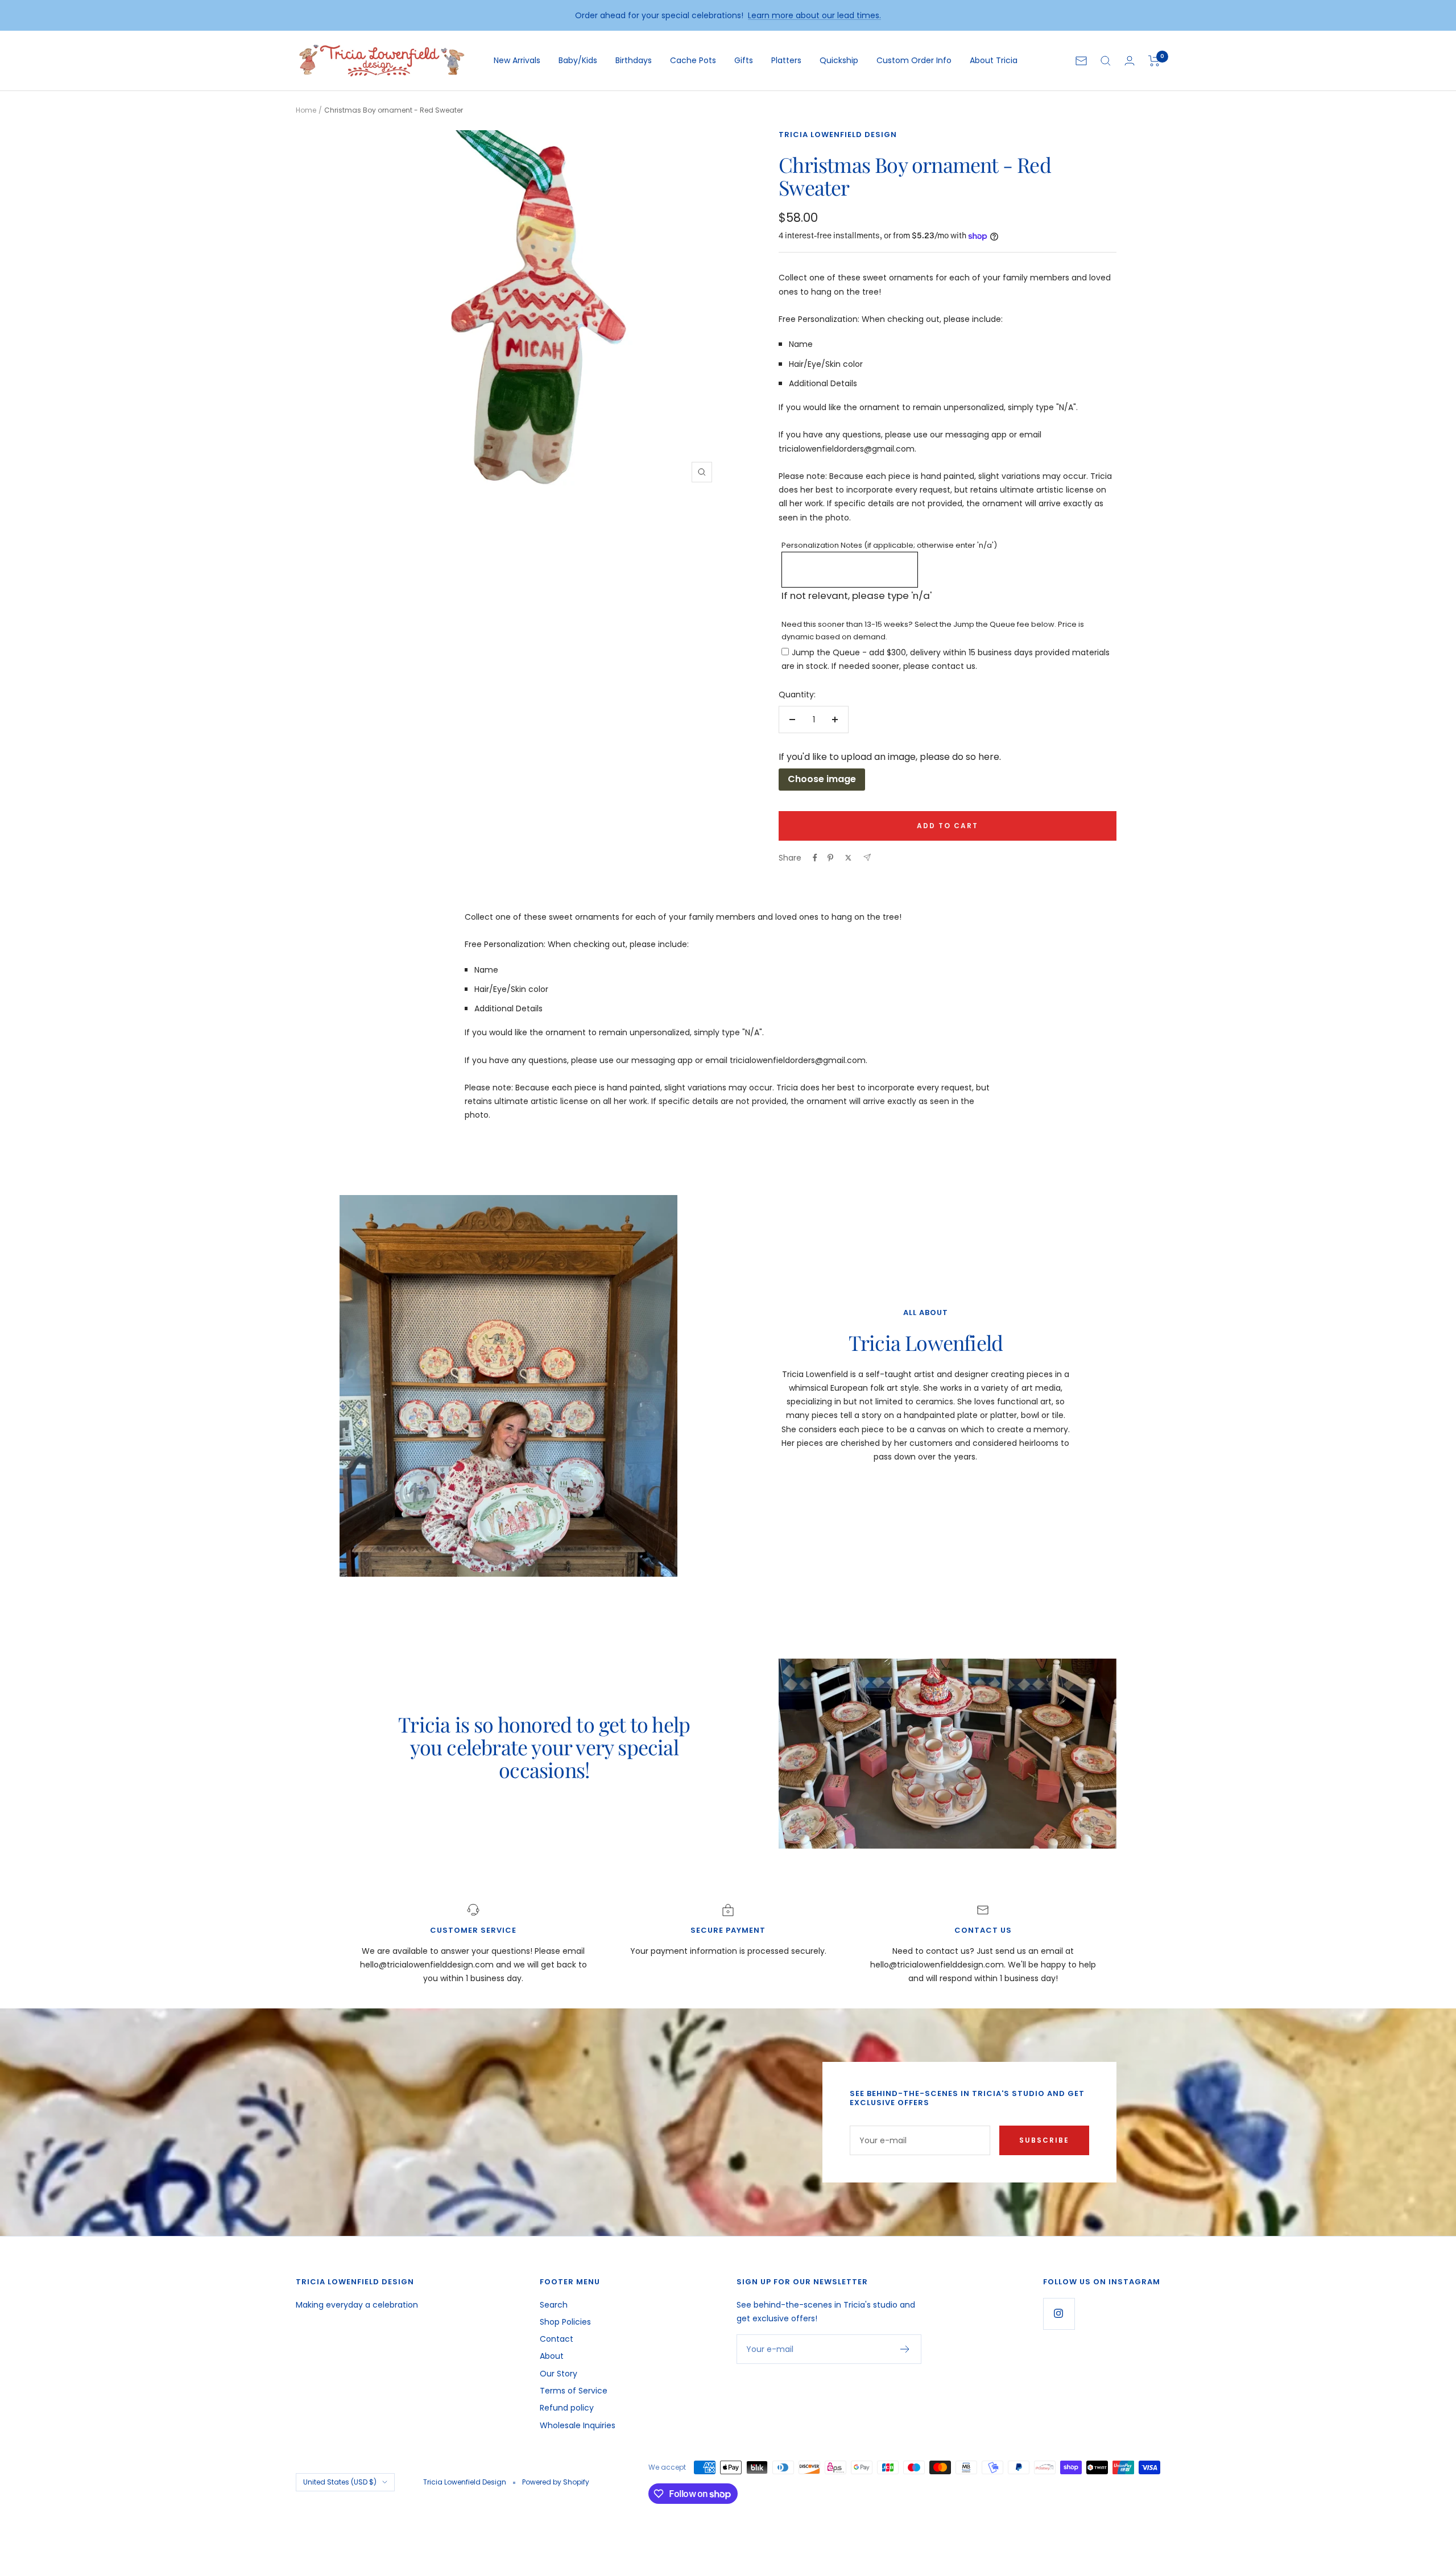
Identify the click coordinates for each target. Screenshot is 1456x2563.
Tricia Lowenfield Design (838, 135)
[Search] (1106, 61)
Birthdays (634, 60)
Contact (557, 2339)
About (552, 2356)
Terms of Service (574, 2391)
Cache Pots (693, 60)
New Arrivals (517, 60)
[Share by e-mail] (867, 857)
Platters (786, 60)
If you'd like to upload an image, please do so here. (890, 757)
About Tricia (994, 60)
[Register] (905, 2349)
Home (306, 110)
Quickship (839, 60)
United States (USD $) (340, 2482)
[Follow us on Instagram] (1059, 2314)
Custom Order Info (914, 60)
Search (554, 2305)
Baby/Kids (578, 60)
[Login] (1130, 61)
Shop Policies (565, 2322)
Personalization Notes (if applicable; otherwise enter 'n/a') (889, 545)
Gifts (744, 60)
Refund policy (567, 2408)
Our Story (559, 2374)
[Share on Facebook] (815, 858)
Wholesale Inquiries (578, 2425)
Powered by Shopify (556, 2482)
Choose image (822, 779)
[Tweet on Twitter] (848, 858)
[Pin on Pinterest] (830, 858)
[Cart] (1154, 61)
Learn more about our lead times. (814, 15)
